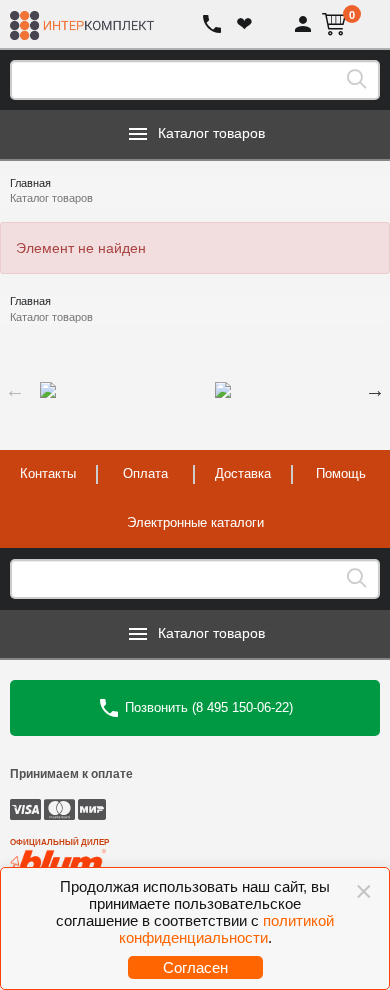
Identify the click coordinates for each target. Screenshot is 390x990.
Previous (15, 390)
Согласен (195, 967)
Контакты (48, 473)
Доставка (243, 473)
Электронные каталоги (195, 522)
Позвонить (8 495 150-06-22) (207, 706)
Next (375, 390)
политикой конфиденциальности (227, 929)
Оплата (145, 473)
